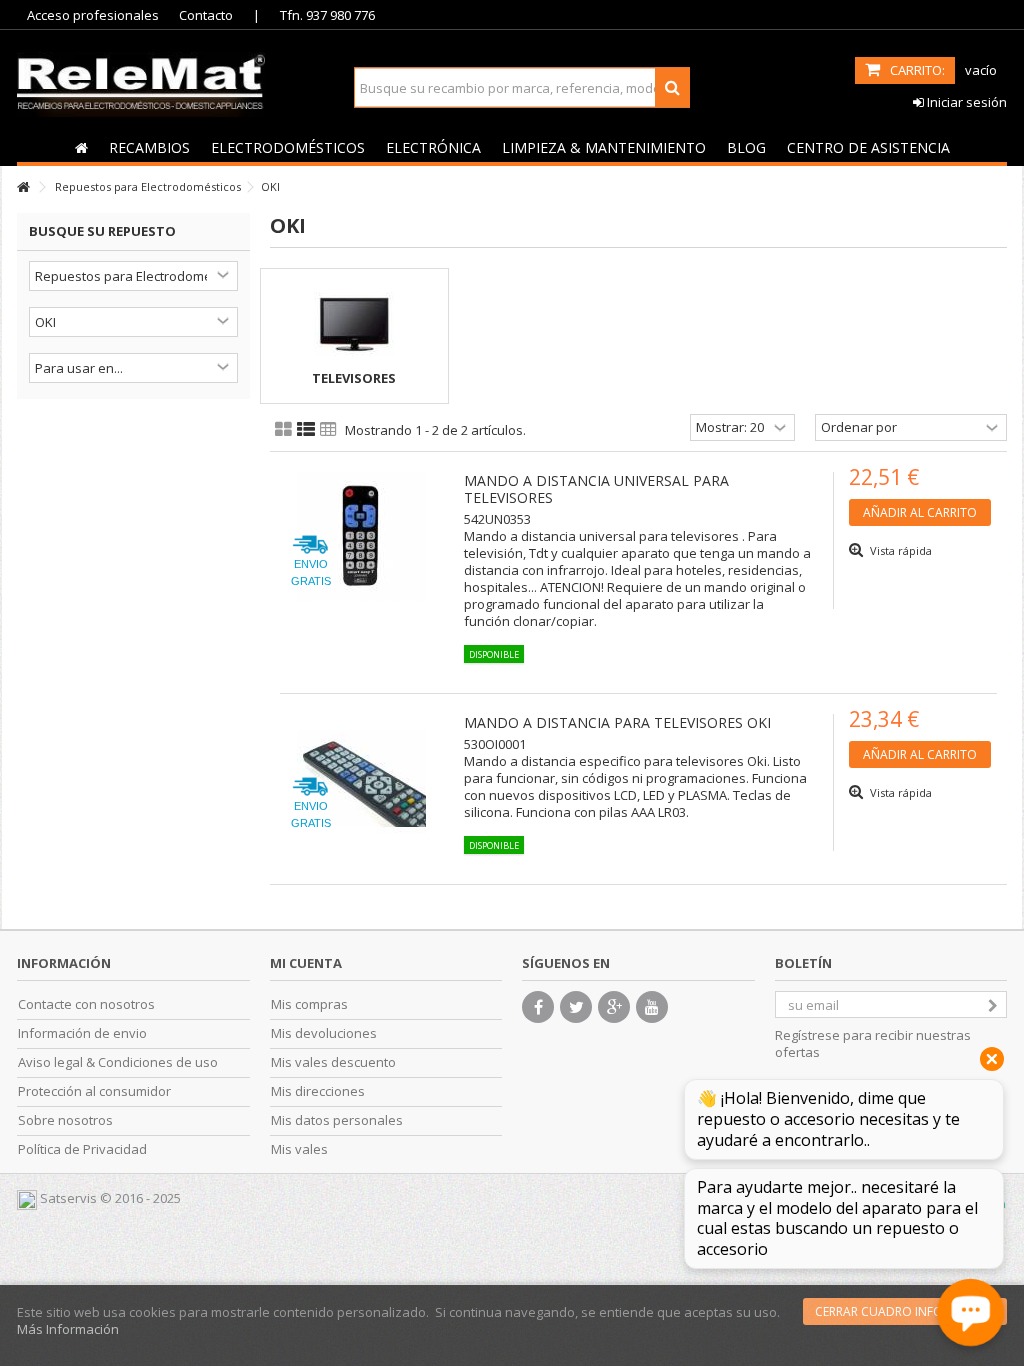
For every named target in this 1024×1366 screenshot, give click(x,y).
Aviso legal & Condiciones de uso (118, 1062)
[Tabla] (328, 430)
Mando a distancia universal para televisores (596, 489)
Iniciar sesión (965, 102)
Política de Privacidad (82, 1149)
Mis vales (299, 1149)
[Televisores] (354, 324)
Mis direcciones (318, 1091)
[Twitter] (576, 1007)
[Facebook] (538, 1007)
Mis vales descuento (333, 1062)
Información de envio (82, 1033)
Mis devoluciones (324, 1033)
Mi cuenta (306, 963)
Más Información (68, 1329)
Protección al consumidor (94, 1091)
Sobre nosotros (65, 1120)
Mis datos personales (337, 1120)
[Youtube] (652, 1007)
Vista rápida (899, 550)
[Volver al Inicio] (23, 187)
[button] (149, 147)
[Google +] (614, 1007)
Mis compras (309, 1004)
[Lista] (306, 430)
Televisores (354, 378)
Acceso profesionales (93, 15)
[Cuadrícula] (283, 430)
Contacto (206, 15)
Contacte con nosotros (86, 1004)
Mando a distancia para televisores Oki (617, 722)
